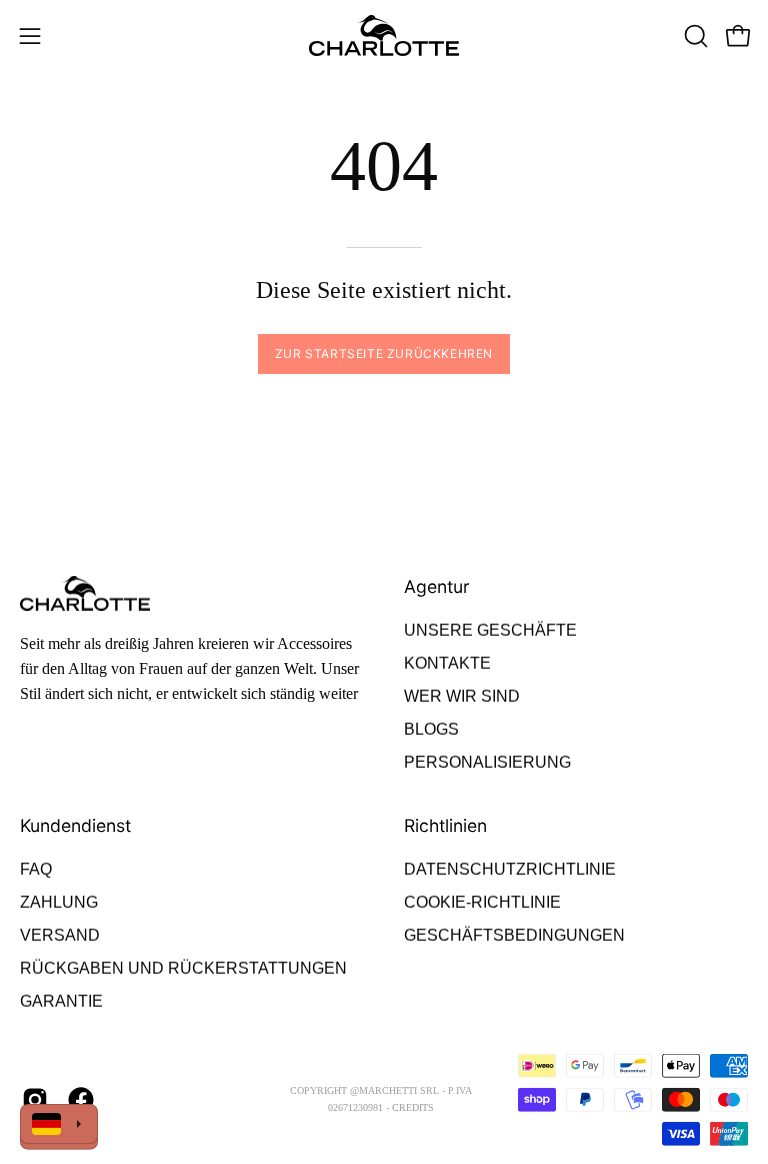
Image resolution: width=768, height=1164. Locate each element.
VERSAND (60, 935)
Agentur (437, 586)
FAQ (36, 869)
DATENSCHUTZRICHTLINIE (510, 869)
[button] (694, 36)
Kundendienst (75, 825)
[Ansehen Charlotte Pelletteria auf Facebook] (81, 1100)
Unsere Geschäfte (490, 630)
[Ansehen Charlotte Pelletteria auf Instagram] (35, 1100)
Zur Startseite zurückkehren (384, 353)
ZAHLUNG (59, 902)
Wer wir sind (462, 696)
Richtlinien (445, 825)
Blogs (431, 729)
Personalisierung (487, 762)
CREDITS (413, 1107)
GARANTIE (61, 1001)
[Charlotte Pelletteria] (384, 35)
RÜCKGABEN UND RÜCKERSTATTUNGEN (183, 968)
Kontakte (447, 663)
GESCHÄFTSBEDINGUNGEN (514, 935)
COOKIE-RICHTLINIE (482, 902)
